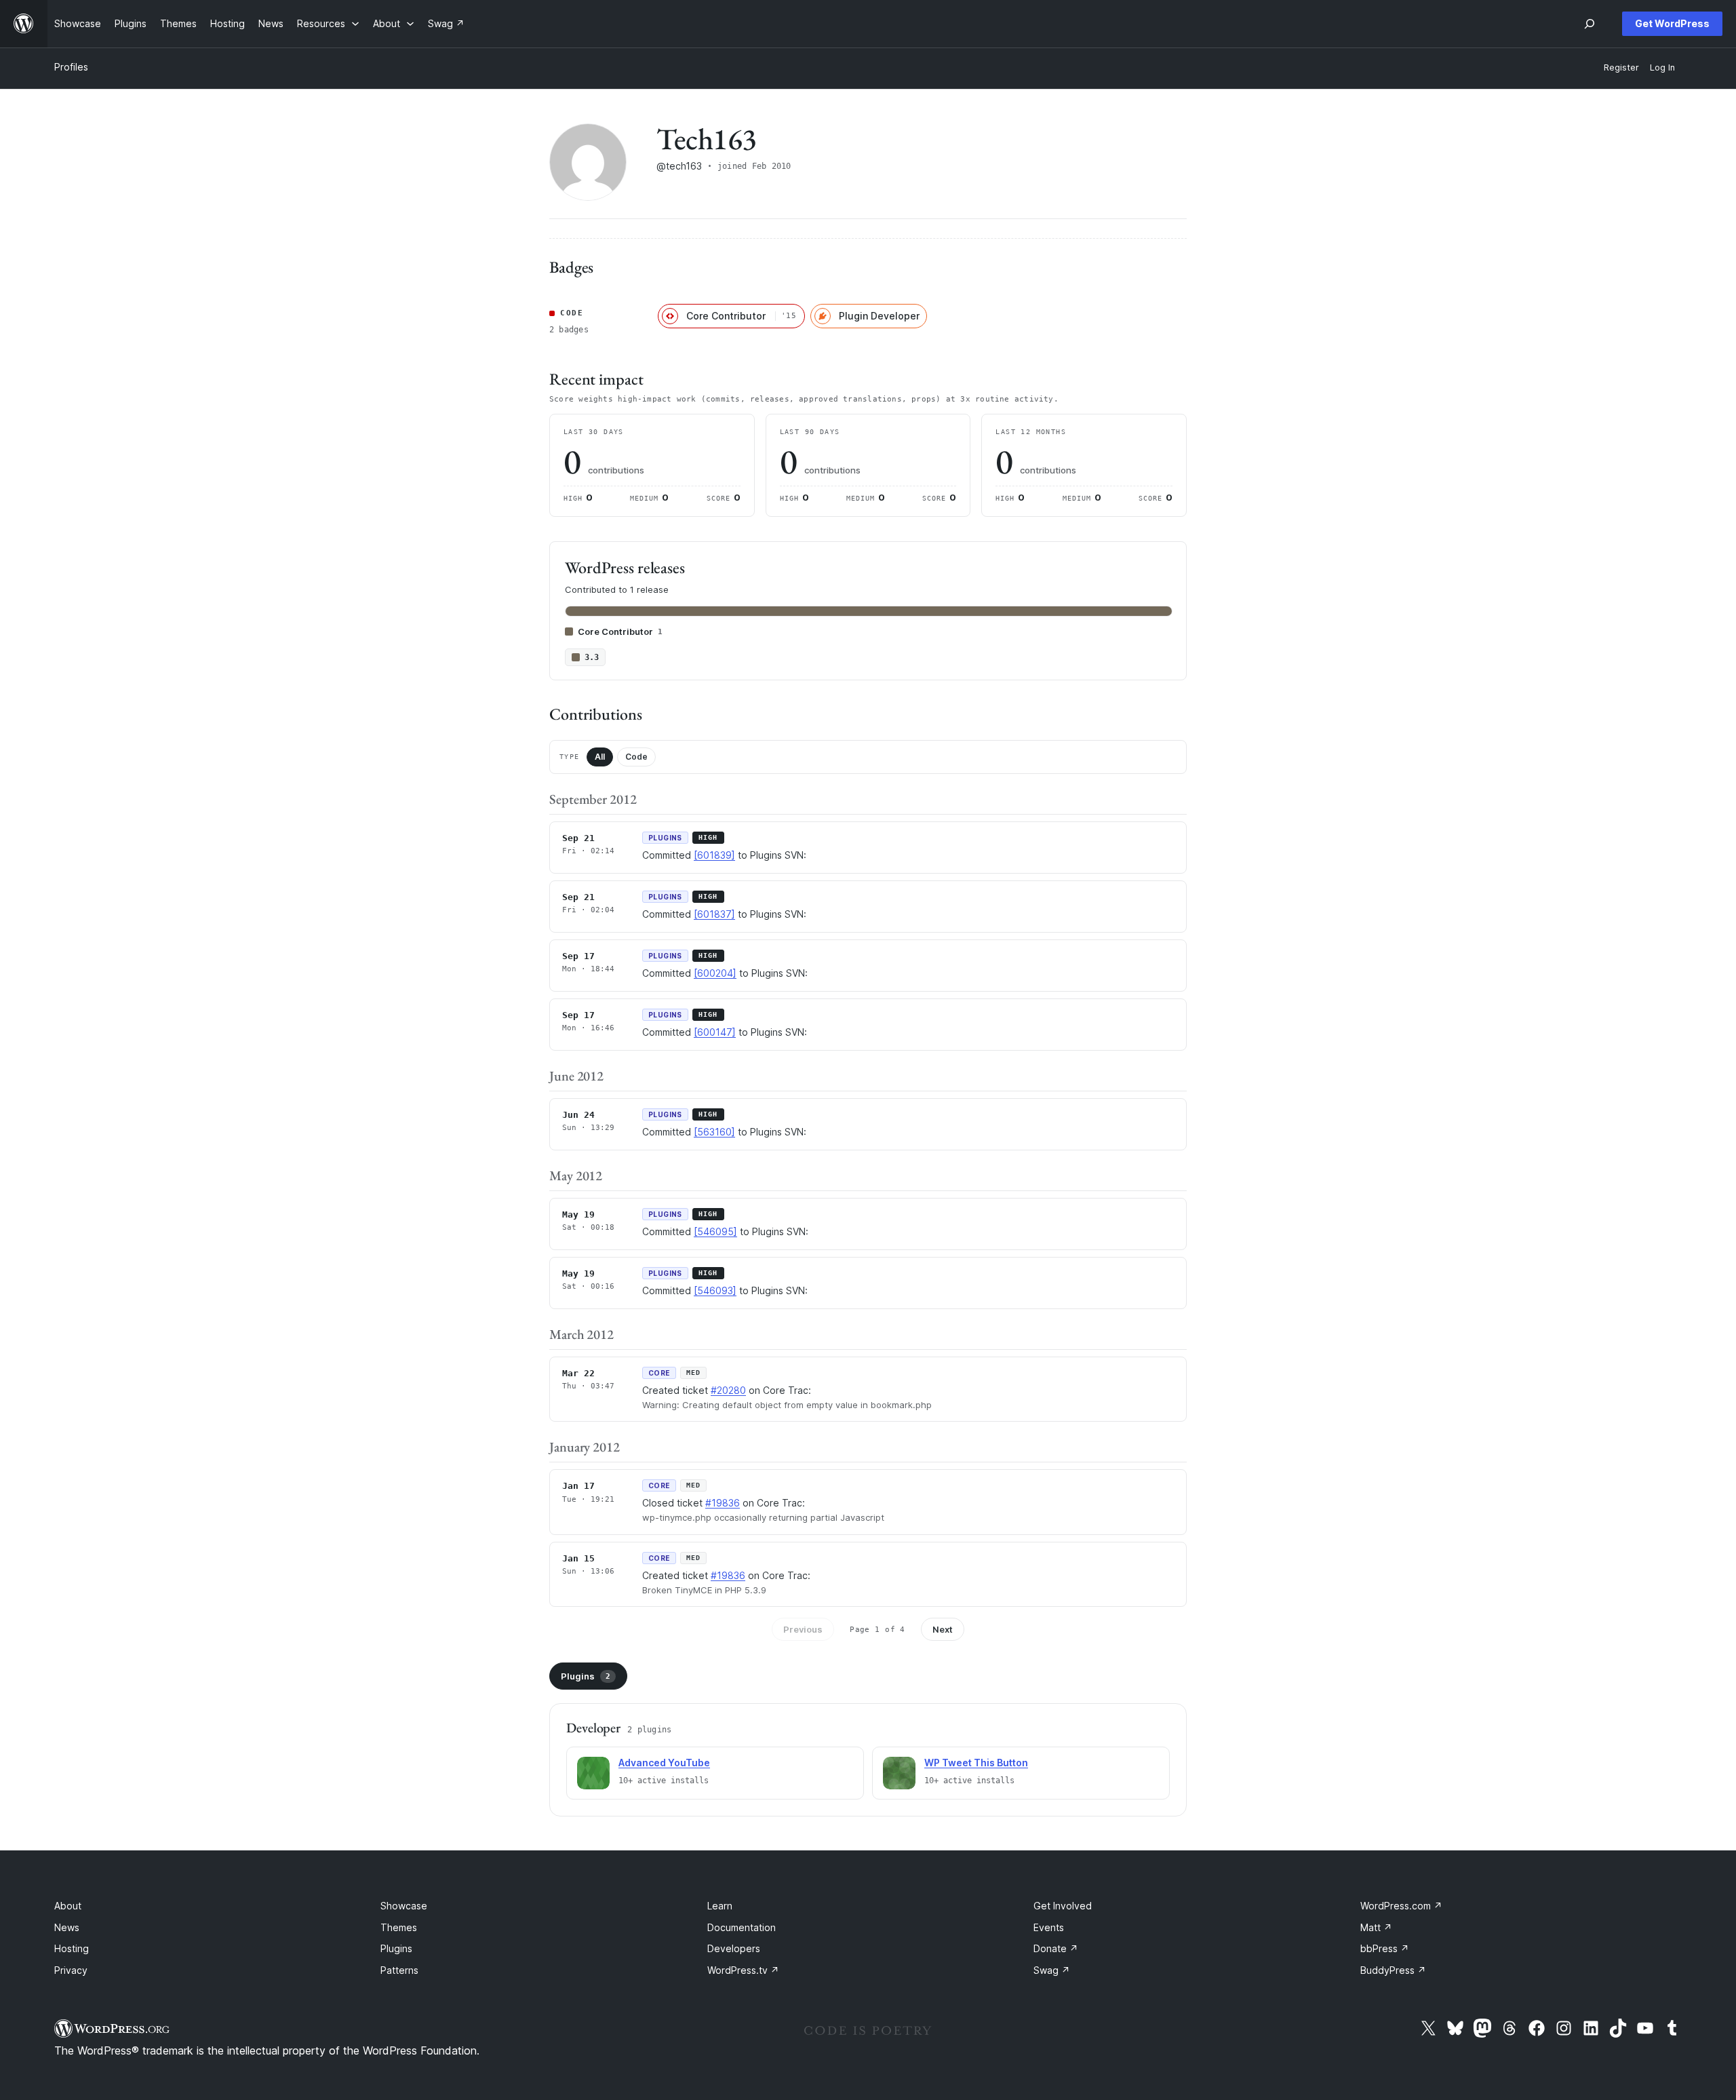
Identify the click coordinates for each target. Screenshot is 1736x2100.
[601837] (714, 914)
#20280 (728, 1390)
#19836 (723, 1503)
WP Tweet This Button (976, 1763)
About (68, 1906)
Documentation (742, 1927)
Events (1049, 1927)
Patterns (399, 1970)
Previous (803, 1629)
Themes (399, 1927)
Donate (1056, 1948)
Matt (1376, 1927)
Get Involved (1063, 1906)
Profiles (71, 67)
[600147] (715, 1032)
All (600, 757)
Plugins (586, 1676)
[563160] (714, 1132)
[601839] (714, 855)
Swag (1052, 1970)
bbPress (1385, 1948)
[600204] (715, 973)
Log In (1662, 67)
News (67, 1927)
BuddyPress (1393, 1970)
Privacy (71, 1970)
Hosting (72, 1948)
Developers (734, 1948)
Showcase (404, 1906)
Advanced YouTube (664, 1763)
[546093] (715, 1290)
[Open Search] (1590, 24)
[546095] (715, 1231)
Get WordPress (1672, 23)
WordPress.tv (743, 1970)
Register (1621, 67)
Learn (720, 1906)
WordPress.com (1401, 1906)
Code (636, 757)
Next (943, 1629)
